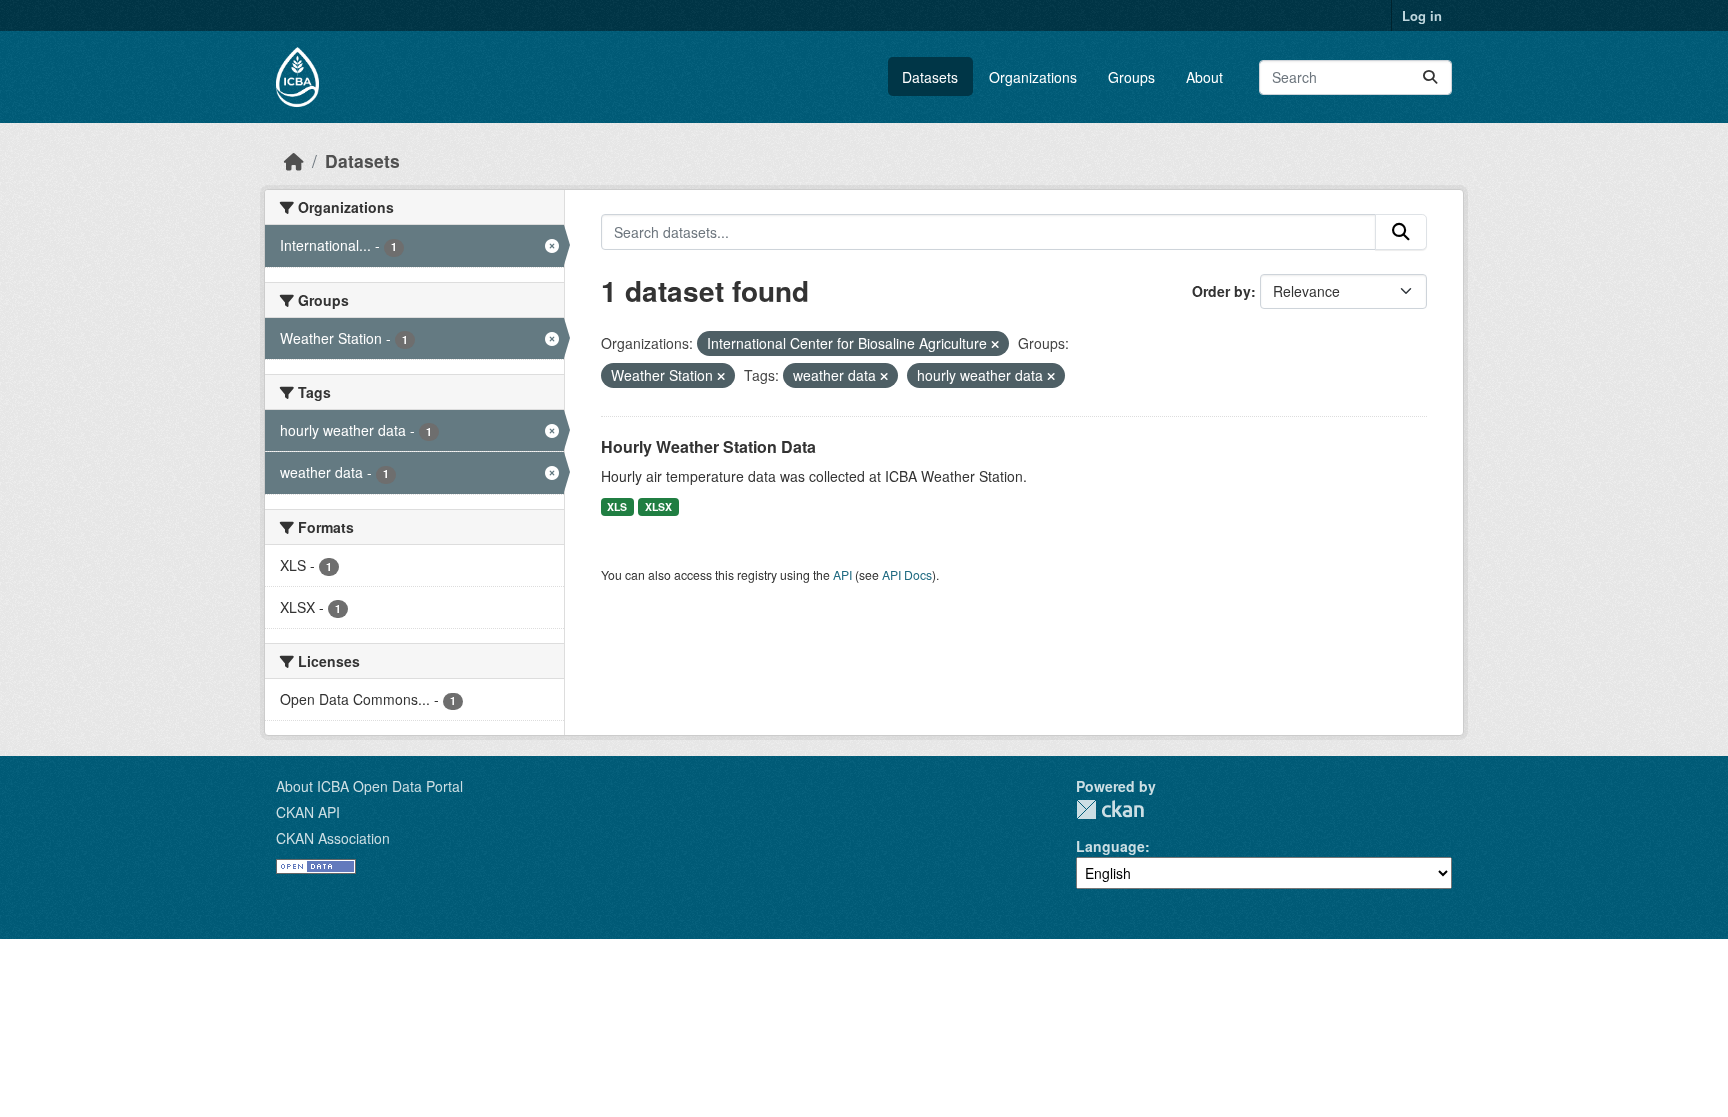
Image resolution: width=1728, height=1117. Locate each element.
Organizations (1033, 77)
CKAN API (308, 812)
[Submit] (1430, 77)
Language (1110, 846)
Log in (1422, 15)
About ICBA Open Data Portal (369, 786)
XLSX (658, 506)
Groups (1131, 77)
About (1204, 77)
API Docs (907, 574)
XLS (617, 506)
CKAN (1110, 809)
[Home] (294, 160)
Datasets (930, 77)
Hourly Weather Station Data (708, 446)
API (842, 574)
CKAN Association (333, 838)
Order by (1221, 291)
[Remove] (995, 344)
